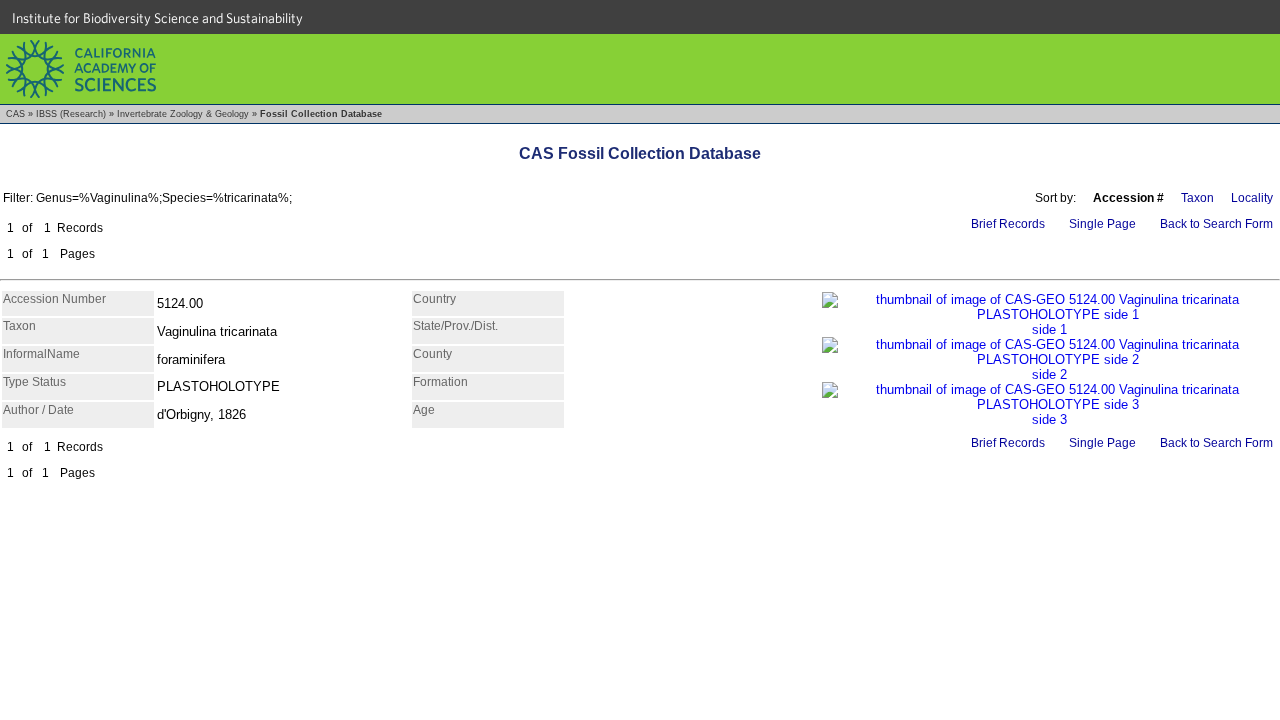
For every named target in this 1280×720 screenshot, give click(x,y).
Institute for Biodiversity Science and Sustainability (157, 18)
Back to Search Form (1216, 224)
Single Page (1102, 224)
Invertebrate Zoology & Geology (183, 114)
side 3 (1049, 419)
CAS (15, 114)
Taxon (1197, 198)
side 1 (1049, 329)
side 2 (1049, 374)
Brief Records (1008, 224)
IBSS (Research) (71, 114)
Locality (1252, 198)
